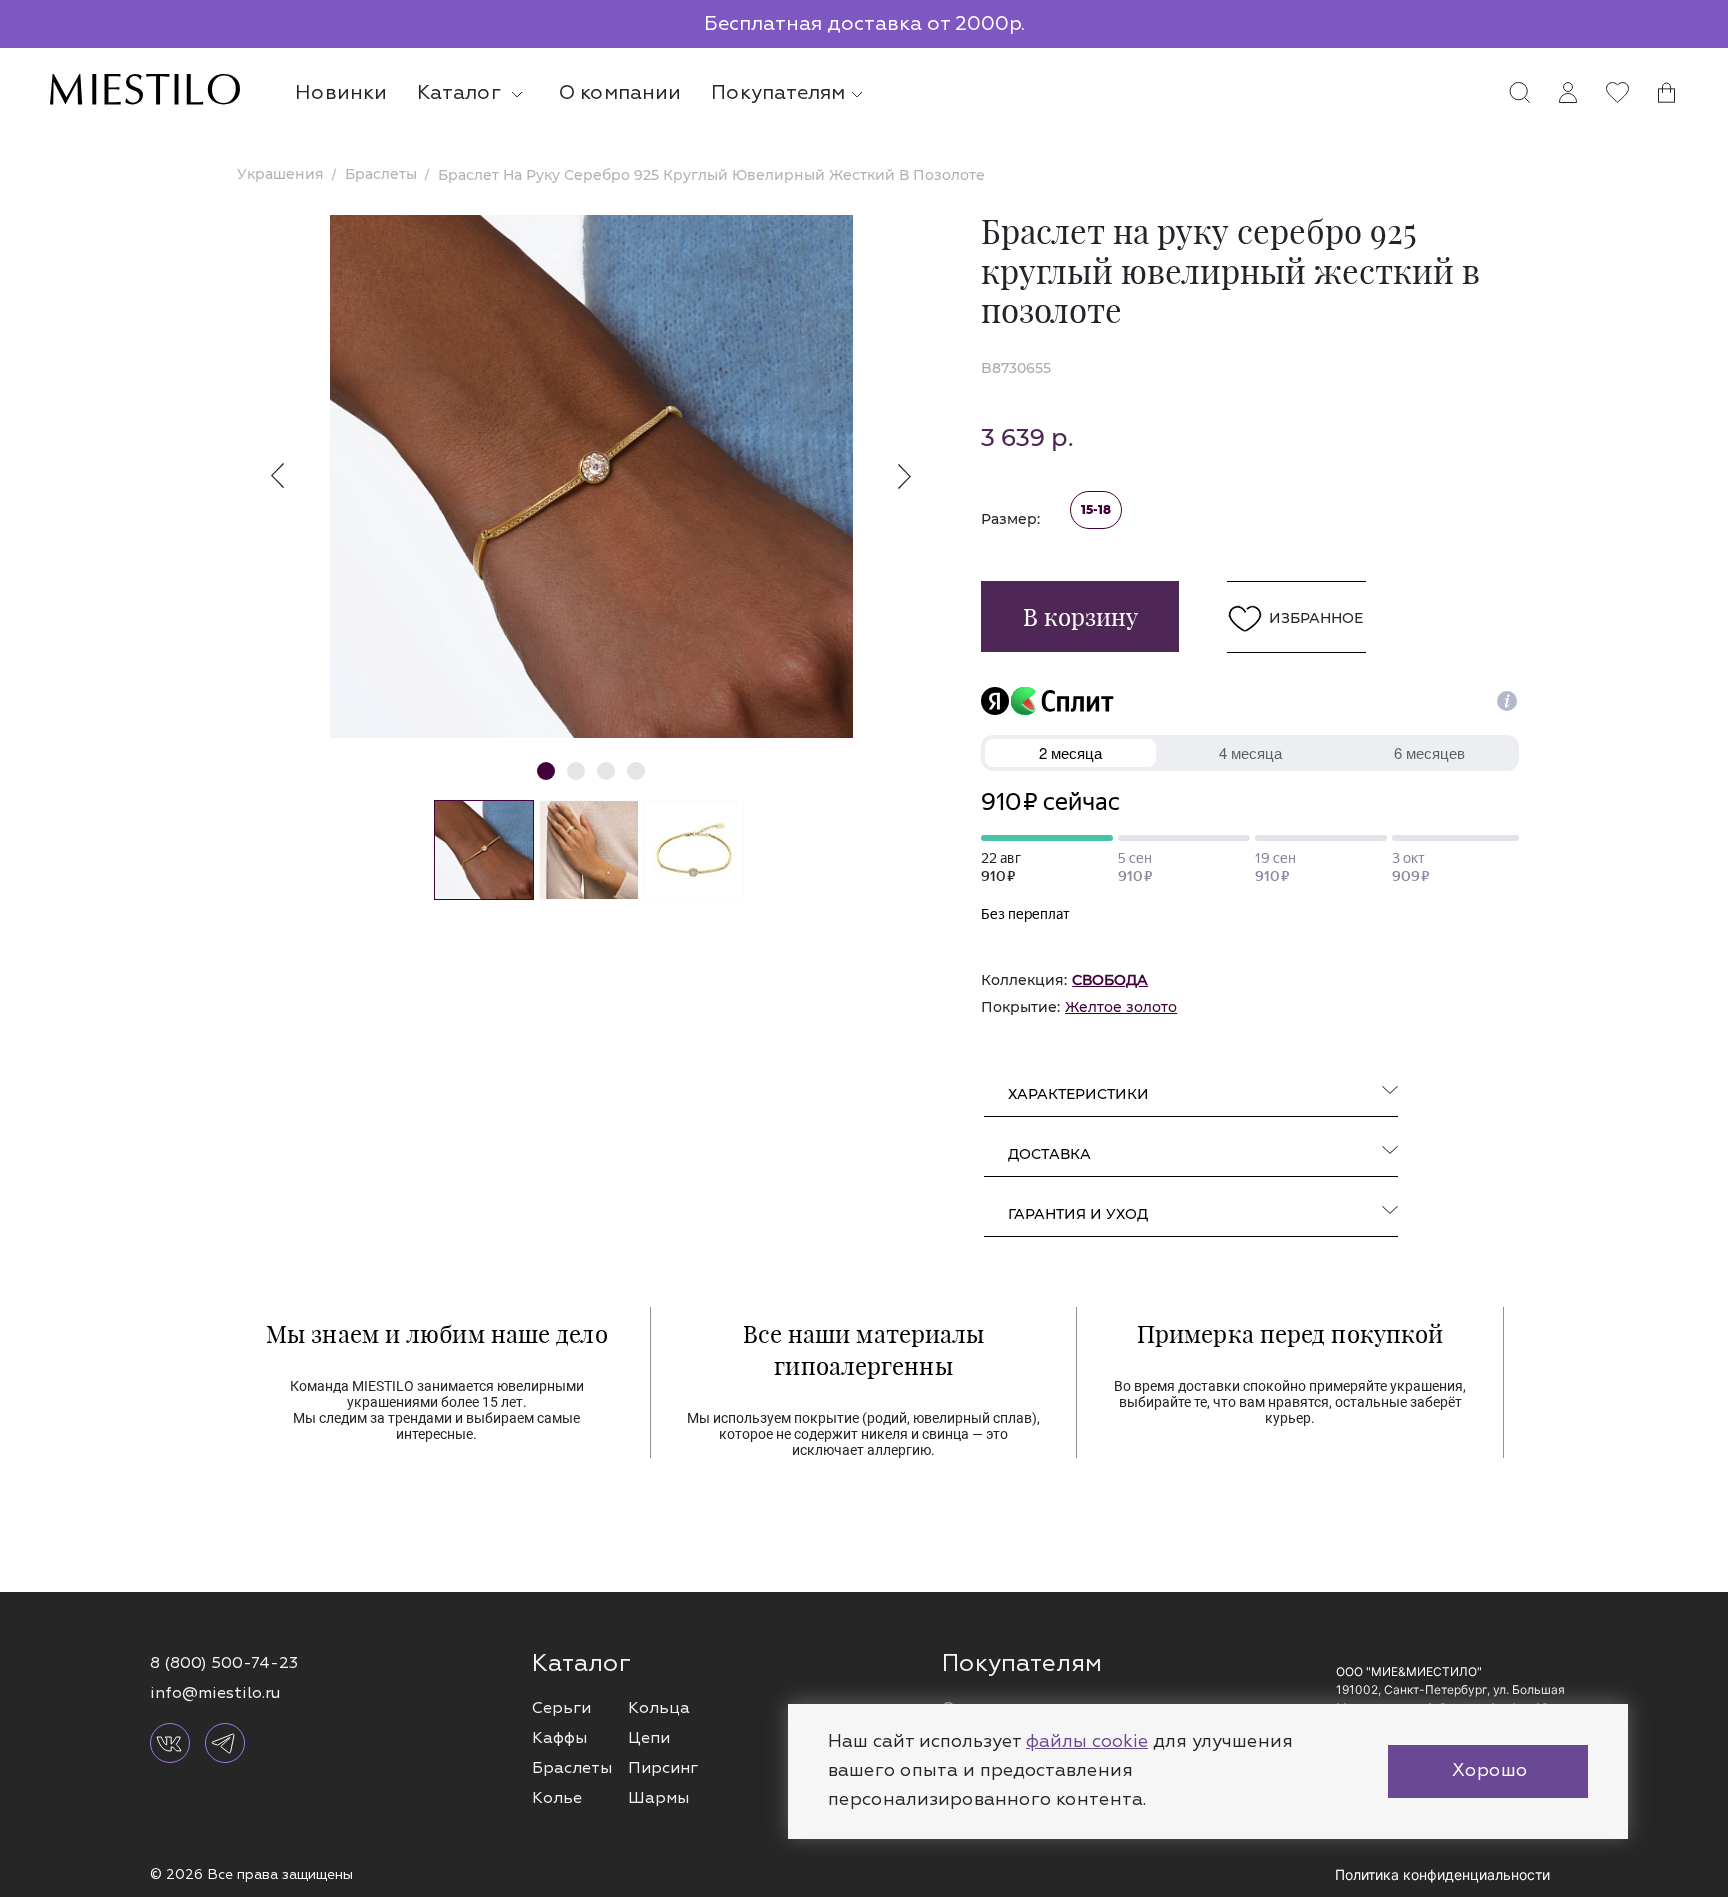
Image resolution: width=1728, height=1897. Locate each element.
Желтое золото (1121, 1007)
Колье (557, 1798)
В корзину (1080, 616)
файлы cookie (1087, 1741)
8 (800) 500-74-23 (224, 1663)
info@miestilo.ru (215, 1693)
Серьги (561, 1708)
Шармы (658, 1798)
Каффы (559, 1738)
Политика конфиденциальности (1442, 1874)
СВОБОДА (1110, 980)
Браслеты (572, 1768)
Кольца (659, 1708)
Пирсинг (663, 1768)
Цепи (649, 1738)
